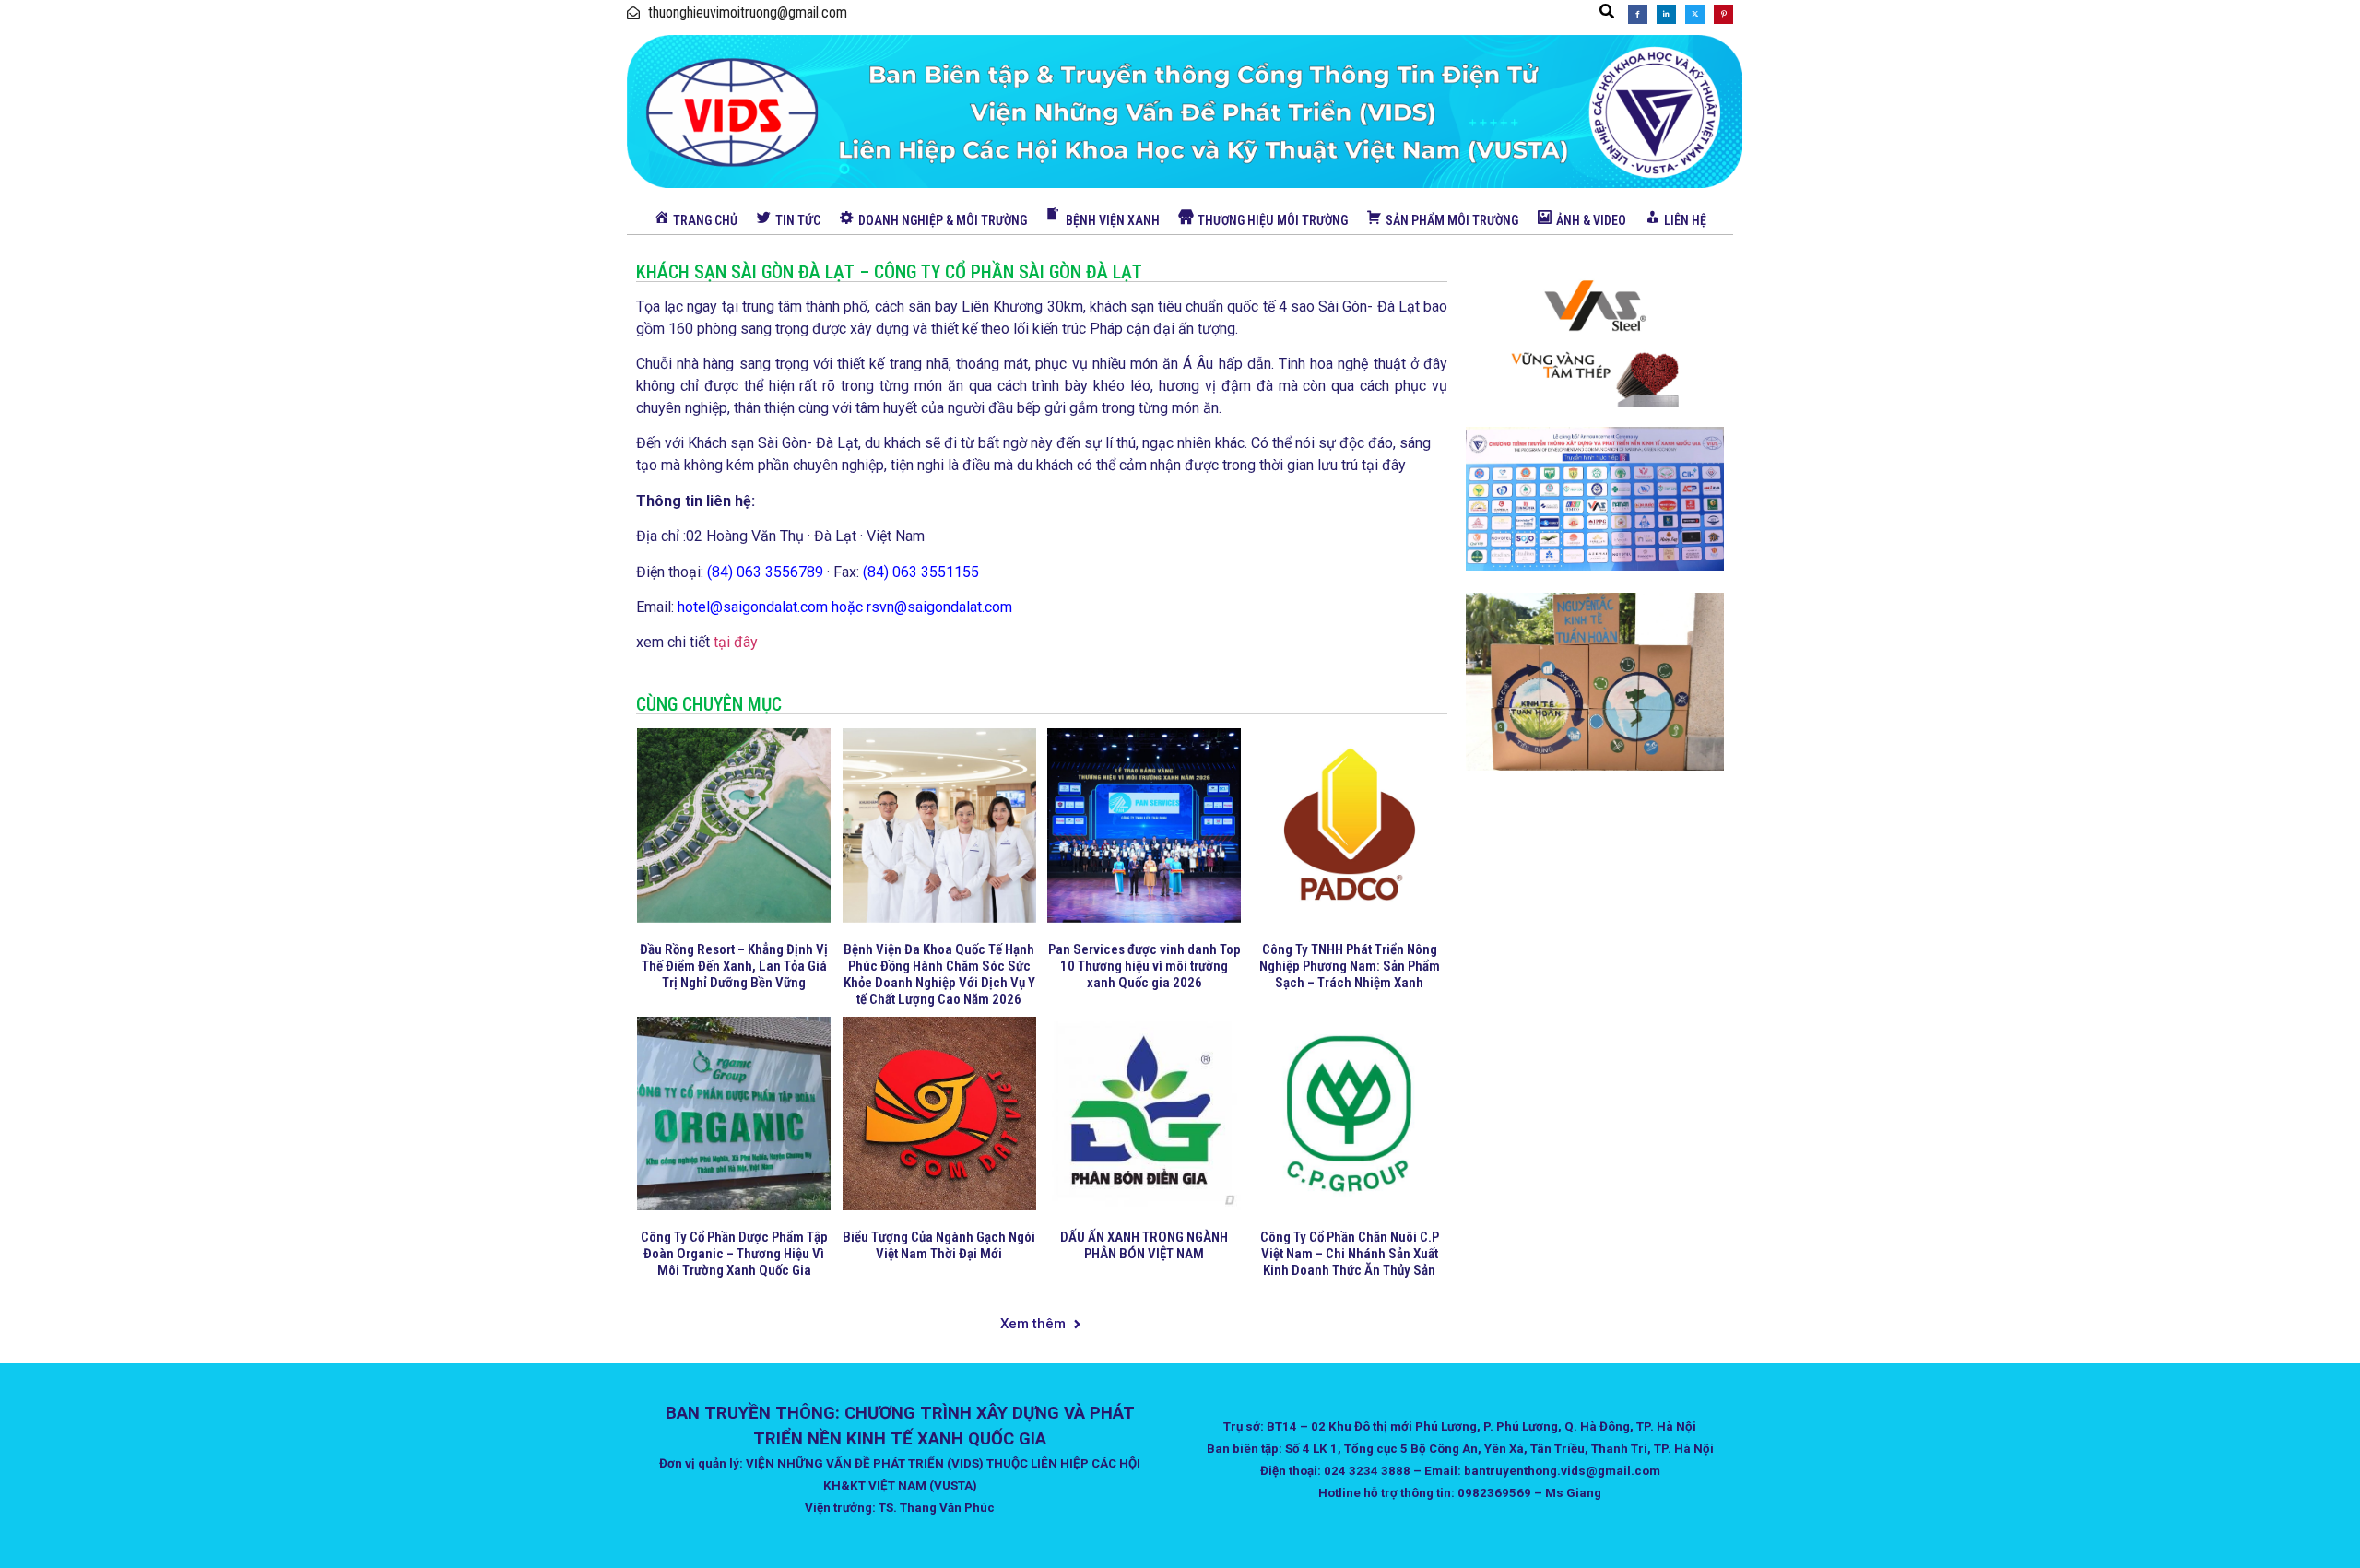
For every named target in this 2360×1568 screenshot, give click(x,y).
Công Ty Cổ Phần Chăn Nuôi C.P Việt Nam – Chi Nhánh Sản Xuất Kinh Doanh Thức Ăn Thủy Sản (1350, 1254)
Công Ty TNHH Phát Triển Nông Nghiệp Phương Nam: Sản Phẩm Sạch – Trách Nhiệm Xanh (1350, 966)
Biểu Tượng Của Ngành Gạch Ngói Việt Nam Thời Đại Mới (939, 1245)
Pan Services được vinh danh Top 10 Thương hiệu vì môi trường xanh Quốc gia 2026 (1145, 966)
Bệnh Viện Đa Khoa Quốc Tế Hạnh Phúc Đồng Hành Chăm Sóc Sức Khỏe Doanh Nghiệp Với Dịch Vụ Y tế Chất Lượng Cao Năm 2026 (939, 974)
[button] (1607, 11)
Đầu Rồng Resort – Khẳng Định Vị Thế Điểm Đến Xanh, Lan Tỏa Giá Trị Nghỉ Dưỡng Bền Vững (734, 966)
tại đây (736, 642)
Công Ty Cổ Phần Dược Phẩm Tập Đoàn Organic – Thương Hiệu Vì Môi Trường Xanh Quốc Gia (734, 1254)
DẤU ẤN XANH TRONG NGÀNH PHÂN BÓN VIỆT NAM (1144, 1245)
